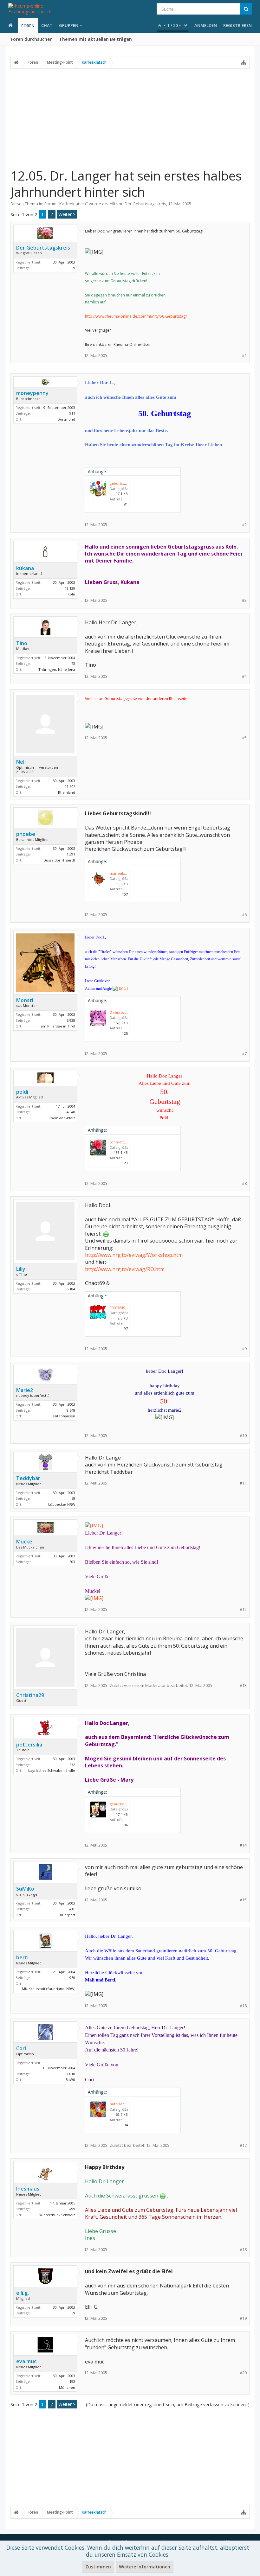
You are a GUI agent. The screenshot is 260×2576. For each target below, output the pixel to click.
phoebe (26, 834)
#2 (244, 525)
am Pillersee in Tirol (58, 1026)
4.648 (71, 1112)
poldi (22, 1092)
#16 (243, 2006)
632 (72, 1765)
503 (72, 1562)
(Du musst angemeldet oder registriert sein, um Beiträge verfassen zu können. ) (168, 2404)
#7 (244, 1054)
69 (73, 2313)
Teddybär (28, 1478)
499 (72, 2209)
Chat (47, 25)
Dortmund (66, 419)
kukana (25, 568)
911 (72, 413)
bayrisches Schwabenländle (52, 1770)
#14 (243, 1845)
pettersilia (29, 1745)
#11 (243, 1483)
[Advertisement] (130, 118)
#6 (244, 915)
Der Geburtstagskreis (145, 204)
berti (22, 1957)
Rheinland (67, 792)
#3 (244, 600)
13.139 (70, 588)
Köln (71, 594)
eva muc (26, 2361)
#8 (244, 1183)
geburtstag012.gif (124, 1804)
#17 (243, 2145)
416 (72, 1909)
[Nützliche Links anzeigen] (244, 62)
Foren (28, 26)
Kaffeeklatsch (73, 204)
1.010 (71, 2074)
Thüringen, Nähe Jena (57, 669)
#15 (243, 1900)
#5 (244, 738)
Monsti (25, 1000)
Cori (21, 2048)
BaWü (70, 2080)
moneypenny (32, 393)
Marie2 (25, 1390)
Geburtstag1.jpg (123, 1012)
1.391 (71, 854)
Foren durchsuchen (32, 39)
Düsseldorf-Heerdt (59, 860)
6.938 (71, 1020)
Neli (21, 762)
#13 (243, 1686)
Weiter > (67, 214)
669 (72, 268)
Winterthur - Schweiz (57, 2215)
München (67, 2387)
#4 (244, 676)
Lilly (21, 1269)
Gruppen (69, 25)
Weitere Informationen (145, 2567)
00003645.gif (120, 1308)
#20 (243, 2373)
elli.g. (23, 2293)
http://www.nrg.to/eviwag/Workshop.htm (134, 1255)
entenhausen (64, 1416)
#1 (244, 356)
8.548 (71, 1410)
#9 (244, 1349)
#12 (243, 1609)
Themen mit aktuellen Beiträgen (95, 39)
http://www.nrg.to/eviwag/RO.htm (125, 1269)
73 (73, 663)
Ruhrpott (68, 1915)
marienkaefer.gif (124, 873)
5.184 (71, 1289)
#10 (243, 1436)
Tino (22, 643)
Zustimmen (98, 2567)
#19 (243, 2318)
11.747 (70, 786)
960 (72, 1978)
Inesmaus (28, 2189)
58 (73, 1498)
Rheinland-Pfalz (62, 1118)
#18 (243, 2250)
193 (72, 2381)
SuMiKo (25, 1889)
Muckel (25, 1542)
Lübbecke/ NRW (62, 1504)
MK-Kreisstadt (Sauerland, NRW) (49, 1989)
